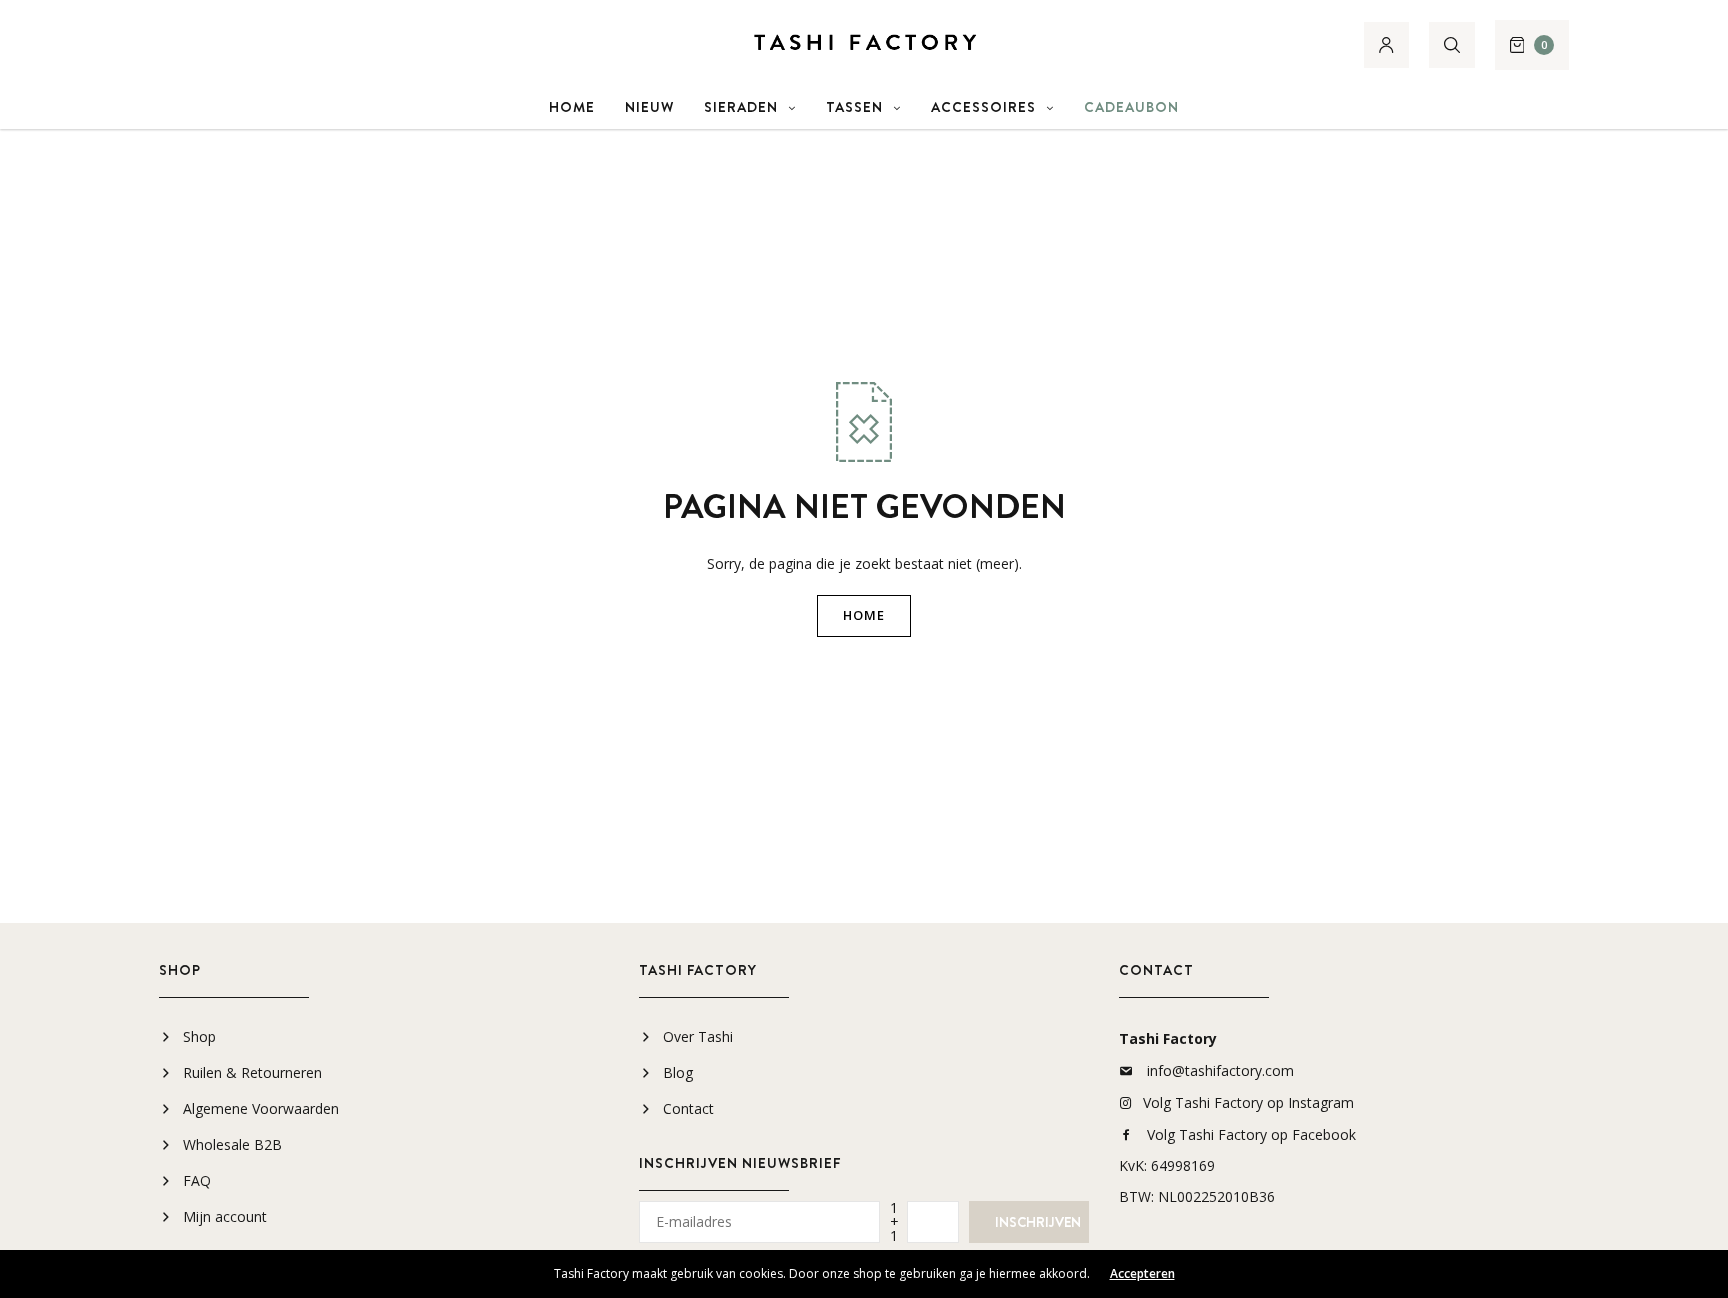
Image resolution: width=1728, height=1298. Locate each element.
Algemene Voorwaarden (261, 1108)
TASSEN (854, 107)
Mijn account (225, 1216)
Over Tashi (698, 1036)
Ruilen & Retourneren (252, 1072)
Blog (678, 1072)
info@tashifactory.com (1220, 1070)
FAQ (197, 1180)
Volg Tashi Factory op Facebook (1251, 1134)
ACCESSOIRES (983, 107)
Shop (199, 1036)
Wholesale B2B (232, 1144)
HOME (572, 107)
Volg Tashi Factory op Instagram (1248, 1102)
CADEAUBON (1131, 107)
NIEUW (649, 107)
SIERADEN (741, 107)
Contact (688, 1108)
